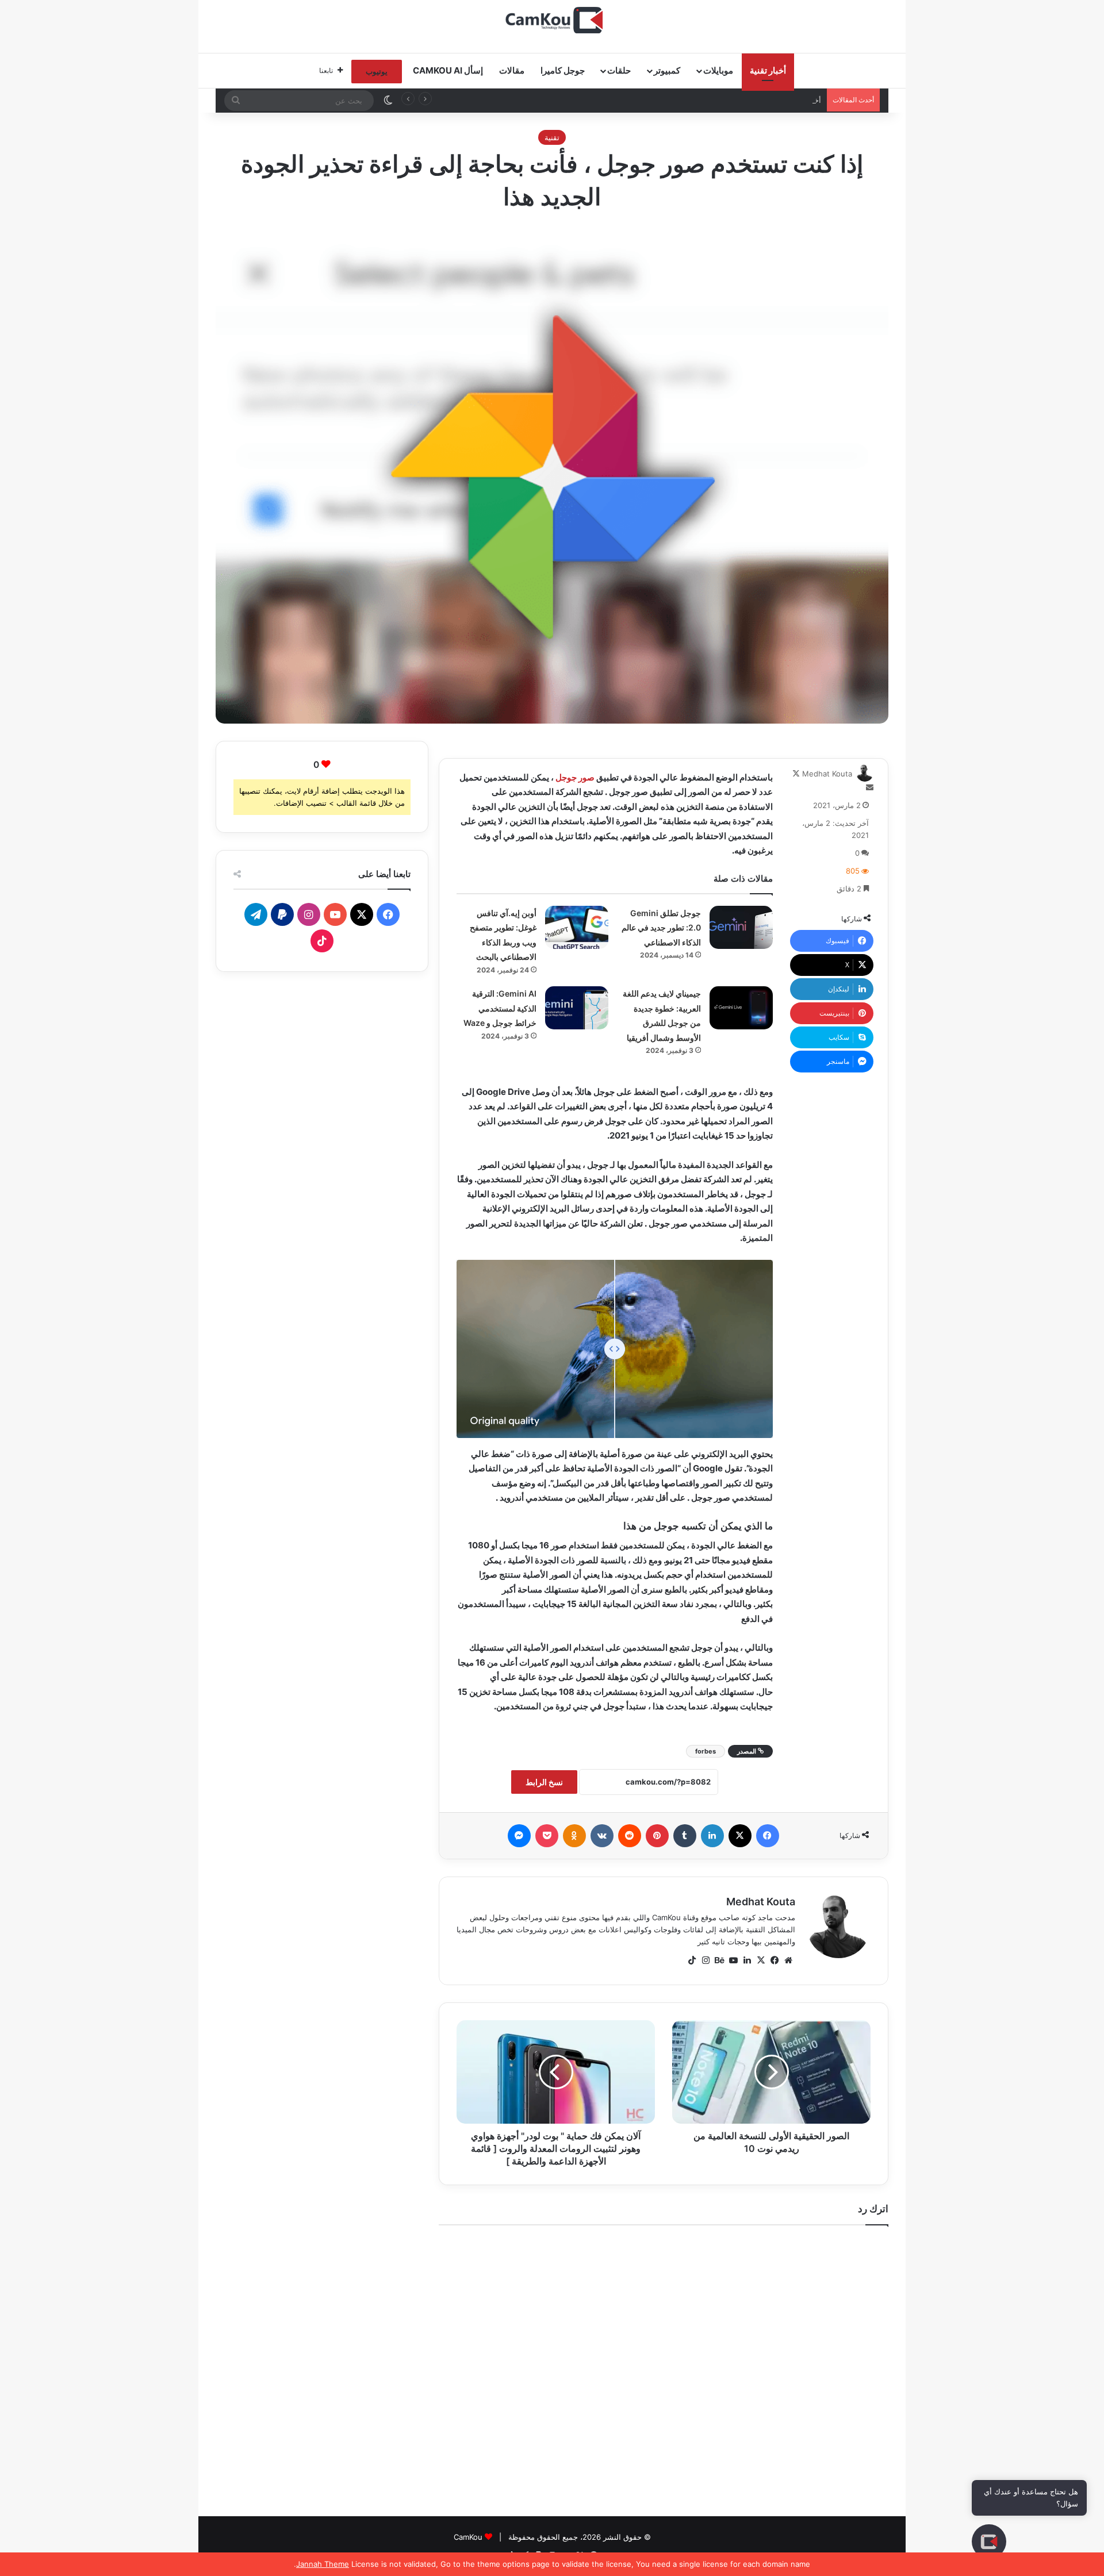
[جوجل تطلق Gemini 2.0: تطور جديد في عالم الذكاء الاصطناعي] (741, 927)
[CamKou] (552, 20)
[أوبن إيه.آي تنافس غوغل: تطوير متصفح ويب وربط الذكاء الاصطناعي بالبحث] (577, 927)
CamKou (468, 2537)
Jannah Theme (323, 2564)
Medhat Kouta (827, 774)
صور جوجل (575, 777)
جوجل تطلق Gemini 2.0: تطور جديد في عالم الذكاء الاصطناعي (661, 928)
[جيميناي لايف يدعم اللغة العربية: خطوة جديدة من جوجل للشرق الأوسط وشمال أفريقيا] (741, 1008)
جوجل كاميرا (563, 70)
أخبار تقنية (768, 70)
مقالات (512, 70)
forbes (706, 1751)
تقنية (552, 137)
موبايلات (718, 70)
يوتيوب (377, 71)
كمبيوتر (667, 70)
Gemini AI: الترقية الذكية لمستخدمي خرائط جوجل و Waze (500, 1008)
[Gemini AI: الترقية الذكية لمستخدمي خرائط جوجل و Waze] (577, 1008)
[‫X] (761, 1960)
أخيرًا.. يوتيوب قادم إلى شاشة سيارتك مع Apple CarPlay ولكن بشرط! (709, 100)
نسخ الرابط (544, 1782)
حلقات (619, 70)
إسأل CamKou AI (448, 70)
